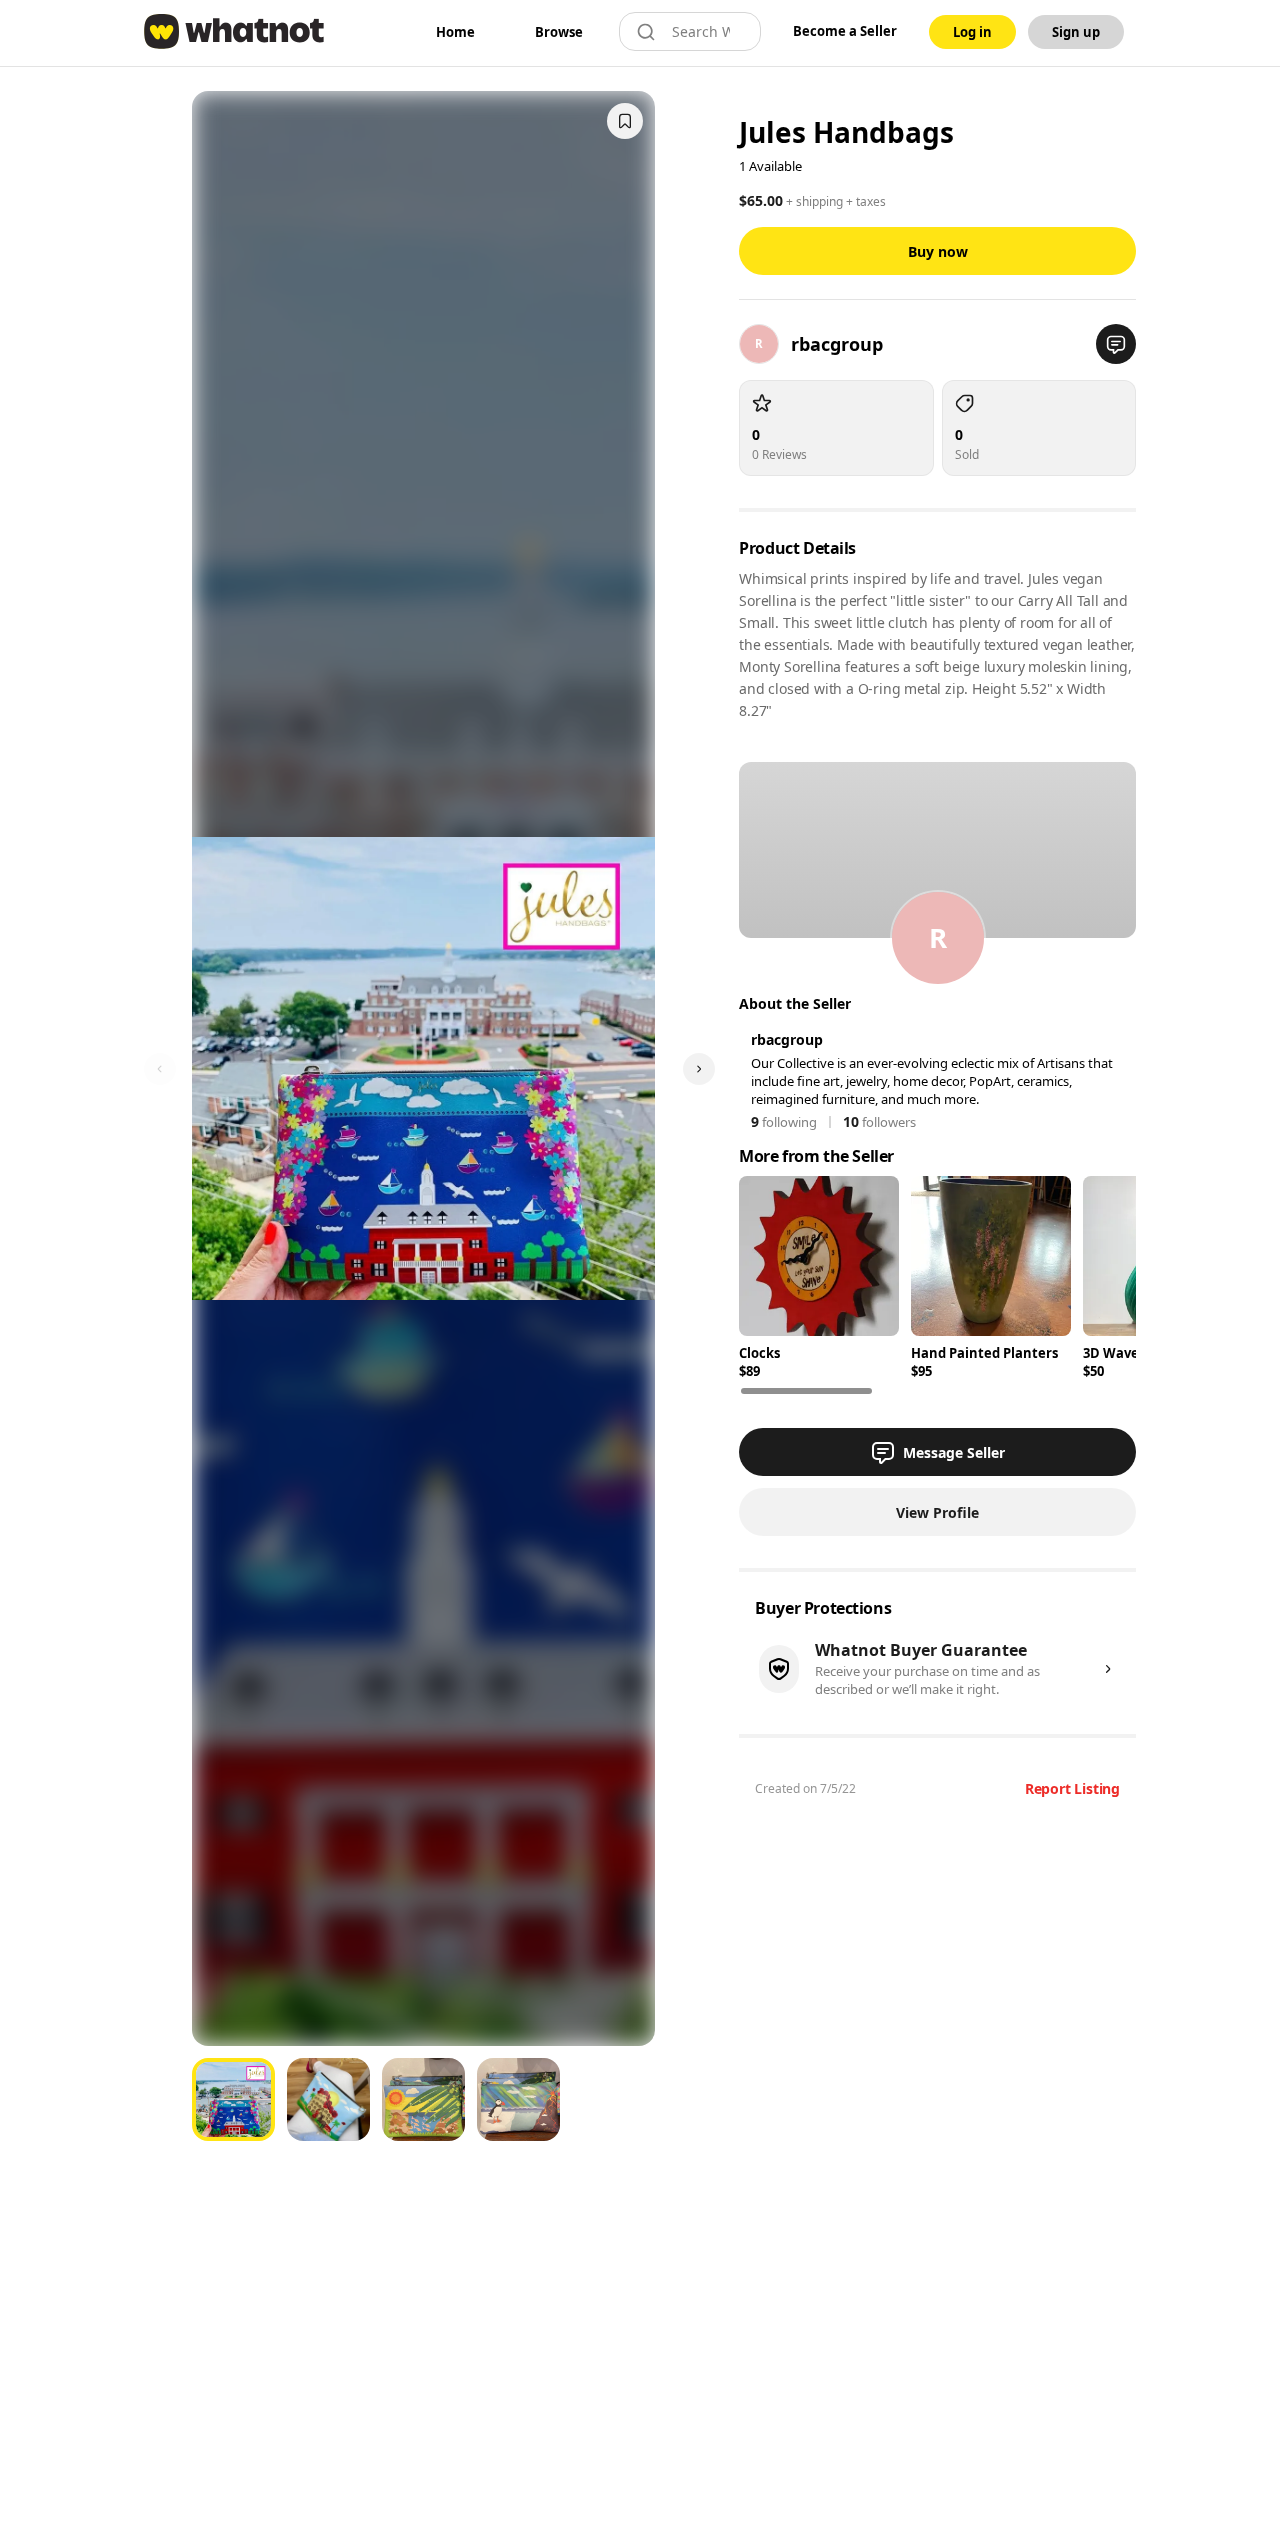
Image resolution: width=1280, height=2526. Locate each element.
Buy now (938, 251)
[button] (1116, 344)
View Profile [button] (937, 1512)
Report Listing (1072, 1788)
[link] (455, 32)
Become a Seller (845, 31)
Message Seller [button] (954, 1452)
